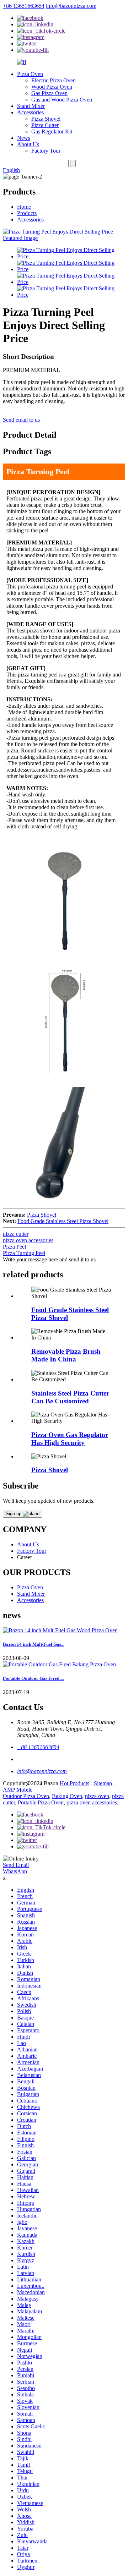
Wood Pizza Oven (52, 87)
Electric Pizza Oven (54, 80)
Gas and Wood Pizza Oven (62, 100)
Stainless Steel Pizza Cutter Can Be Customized (70, 1397)
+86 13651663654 (24, 6)
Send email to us (21, 420)
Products (27, 213)
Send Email (16, 1865)
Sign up (14, 1514)
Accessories (30, 112)
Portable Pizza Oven (41, 1802)
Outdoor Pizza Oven (26, 1796)
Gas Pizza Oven (49, 93)
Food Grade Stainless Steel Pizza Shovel (63, 1221)
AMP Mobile (18, 1790)
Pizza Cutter (45, 125)
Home (24, 207)
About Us (28, 144)
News (24, 138)
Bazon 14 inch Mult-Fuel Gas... (34, 1644)
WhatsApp (15, 1871)
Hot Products (74, 1783)
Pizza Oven (30, 74)
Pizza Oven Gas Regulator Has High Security (70, 1439)
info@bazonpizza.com (71, 6)
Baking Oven (67, 1796)
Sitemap (103, 1783)
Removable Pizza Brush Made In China (66, 1355)
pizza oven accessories (28, 1240)
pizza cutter (16, 1234)
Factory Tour (46, 151)
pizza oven (97, 1796)
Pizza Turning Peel (24, 1253)
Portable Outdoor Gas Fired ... (33, 1678)
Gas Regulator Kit (52, 131)
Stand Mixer (31, 106)
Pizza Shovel (46, 119)
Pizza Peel (14, 1247)
